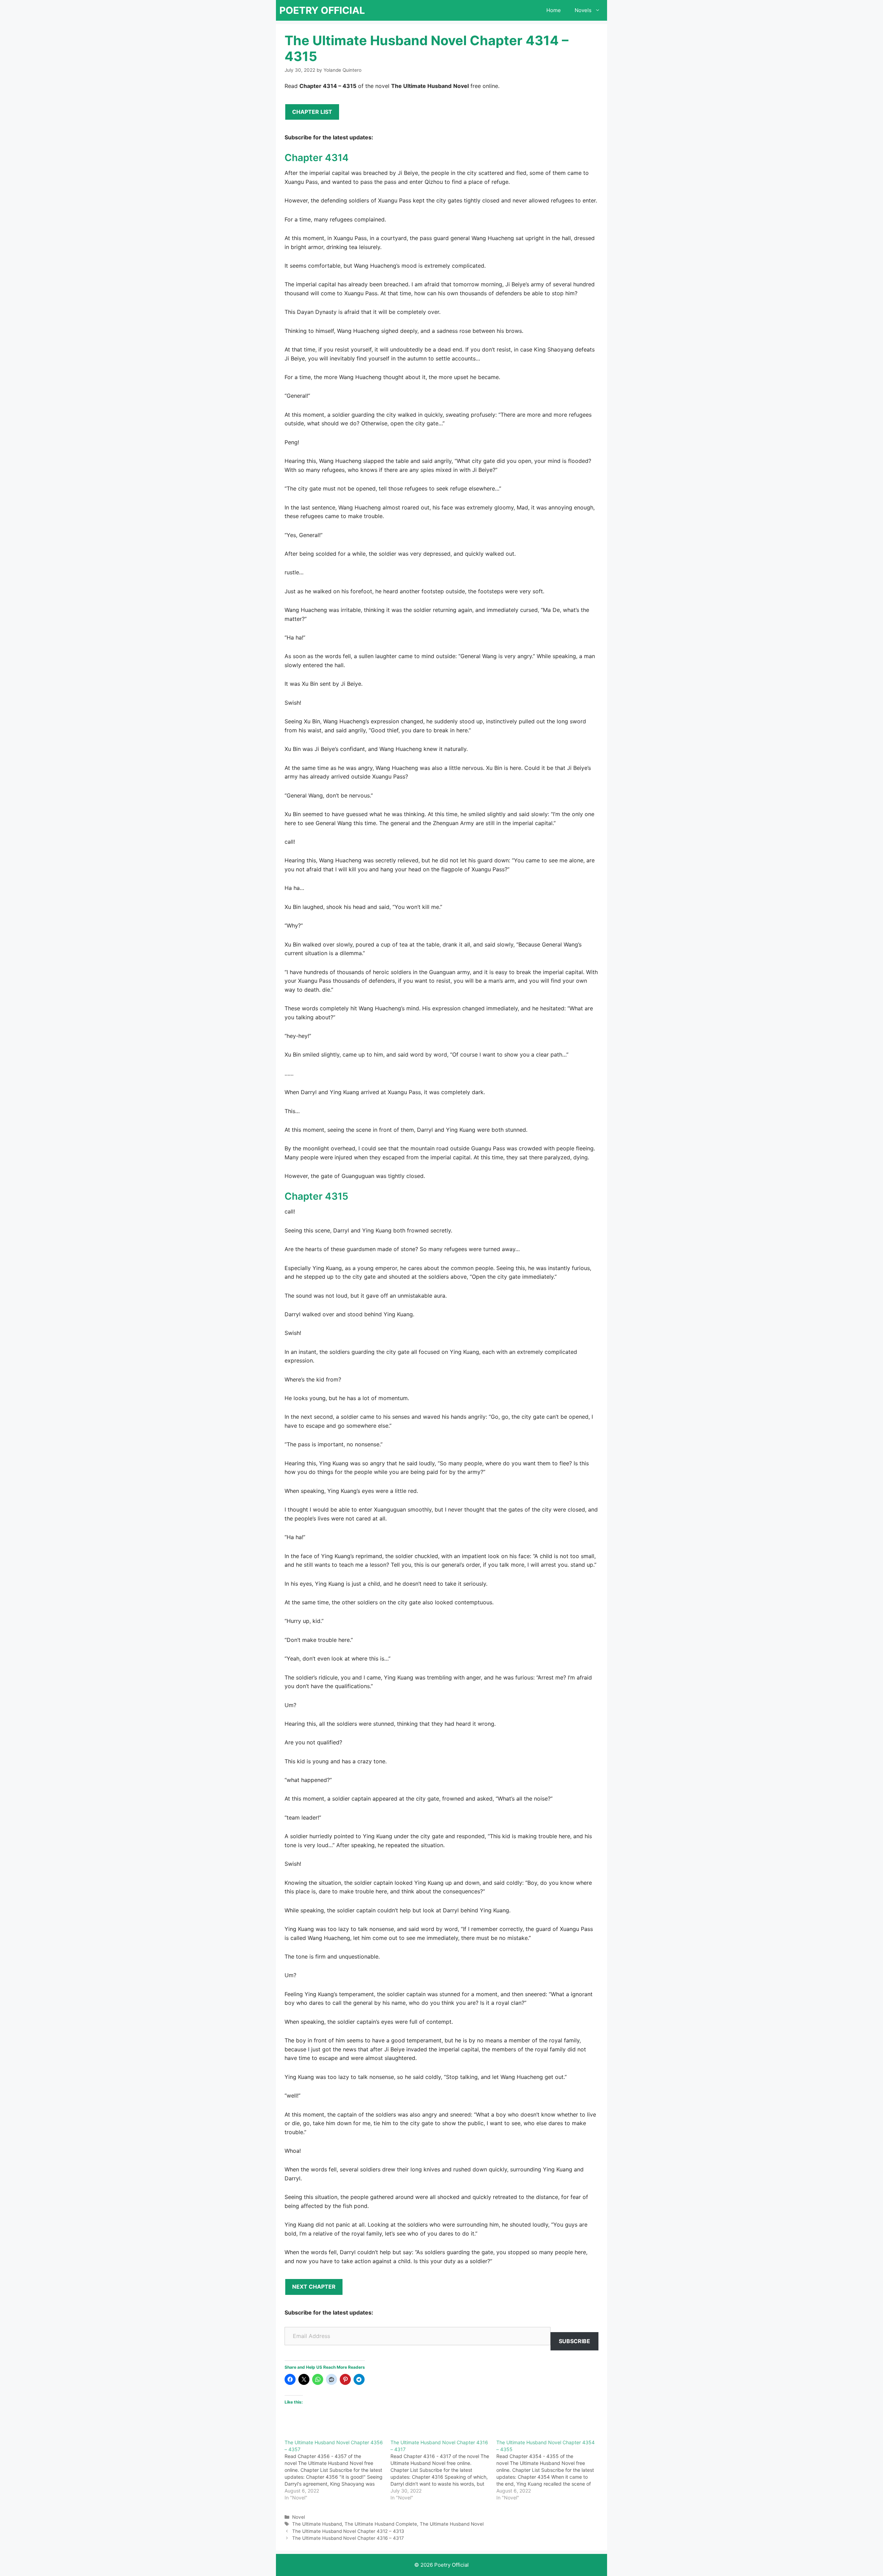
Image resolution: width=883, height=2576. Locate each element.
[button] (599, 10)
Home (554, 10)
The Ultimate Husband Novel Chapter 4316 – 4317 (348, 2538)
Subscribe (574, 2341)
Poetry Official (322, 10)
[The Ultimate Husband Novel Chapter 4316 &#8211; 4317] (443, 2470)
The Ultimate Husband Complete (381, 2524)
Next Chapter (314, 2287)
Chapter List (312, 112)
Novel (299, 2517)
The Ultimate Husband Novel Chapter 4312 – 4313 (348, 2531)
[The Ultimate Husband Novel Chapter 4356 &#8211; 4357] (338, 2470)
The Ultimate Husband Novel (452, 2524)
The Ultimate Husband (317, 2524)
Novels (583, 10)
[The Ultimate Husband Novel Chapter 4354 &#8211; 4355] (549, 2470)
